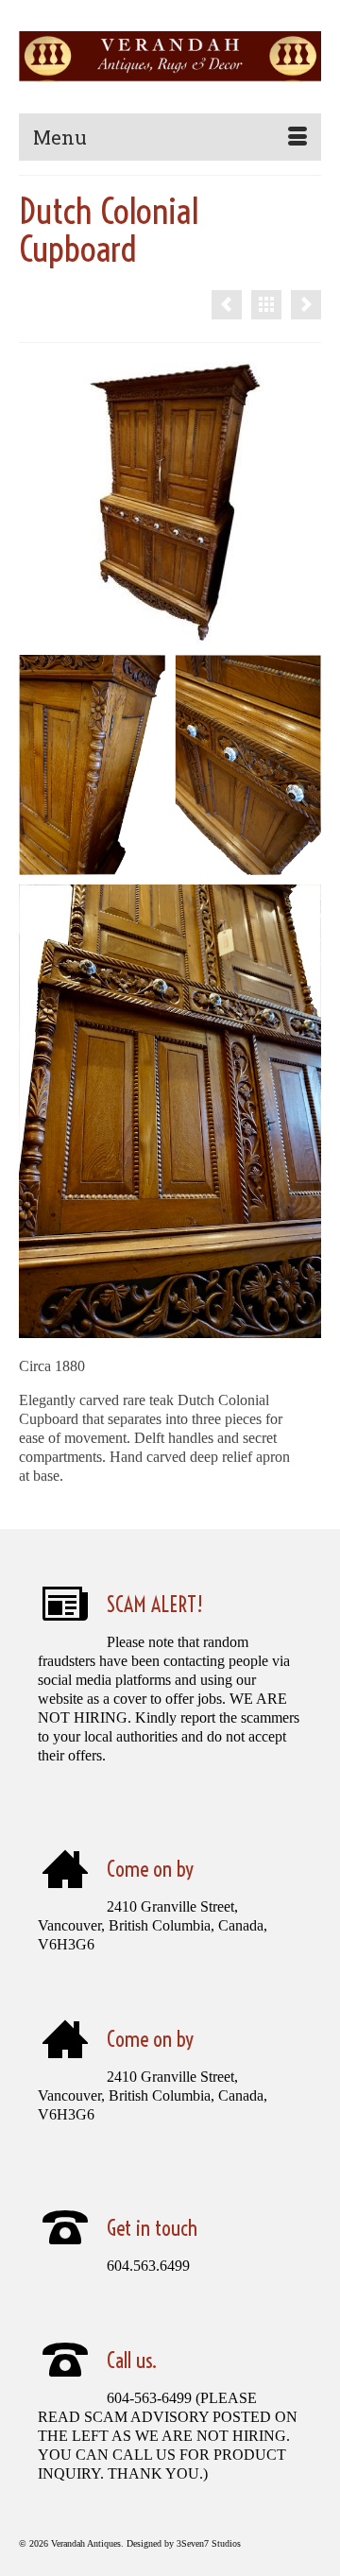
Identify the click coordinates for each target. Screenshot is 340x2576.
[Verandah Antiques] (170, 57)
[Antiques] (266, 305)
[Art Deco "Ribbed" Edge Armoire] (306, 305)
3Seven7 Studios (209, 2543)
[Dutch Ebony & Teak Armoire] (227, 305)
